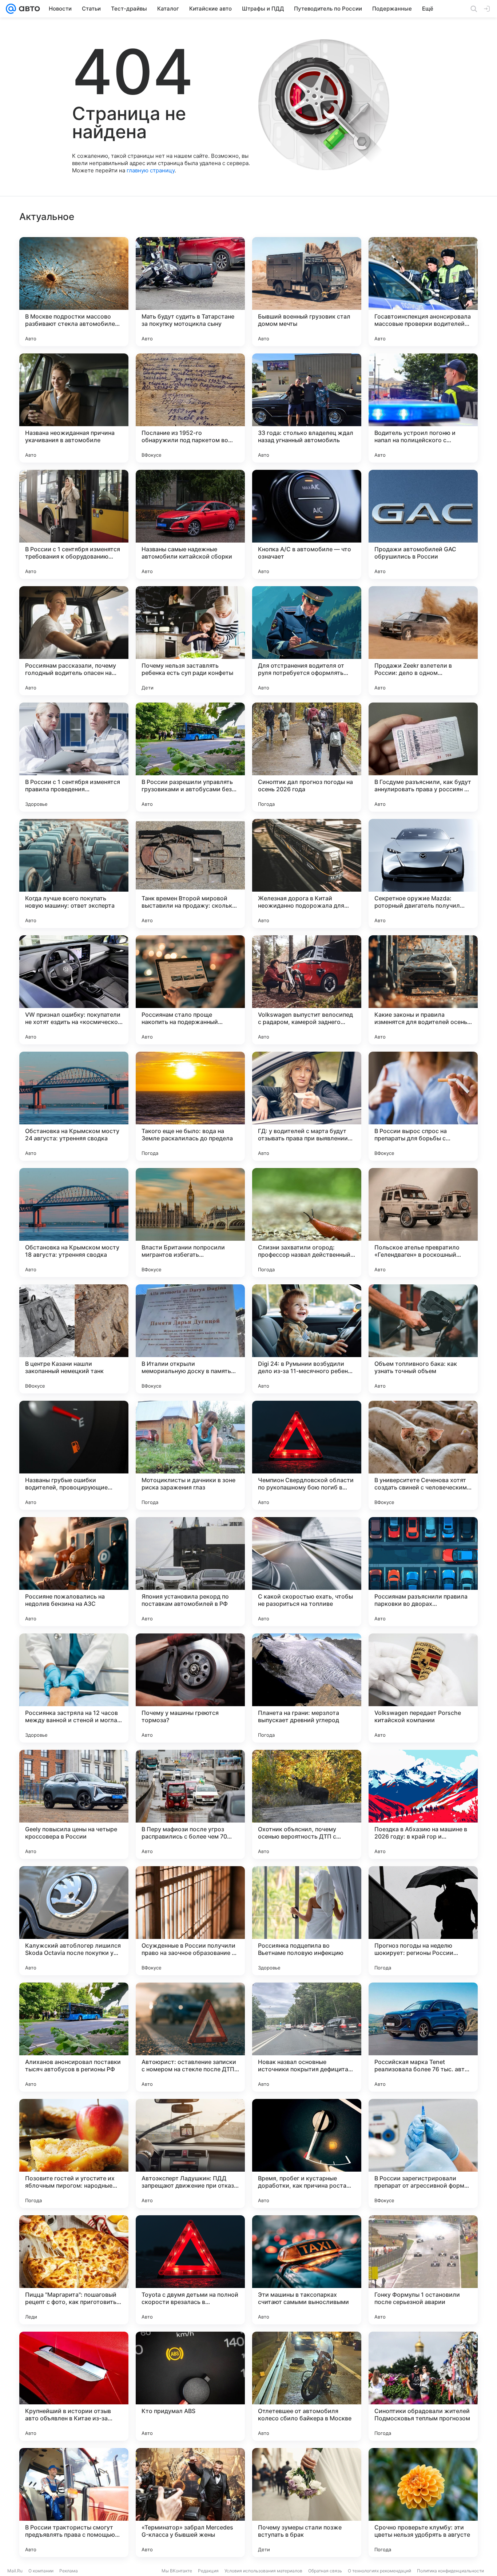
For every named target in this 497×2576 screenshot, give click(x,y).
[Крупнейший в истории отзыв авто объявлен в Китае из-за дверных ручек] (74, 2386)
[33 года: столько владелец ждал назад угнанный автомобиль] (307, 408)
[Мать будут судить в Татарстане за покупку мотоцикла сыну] (190, 292)
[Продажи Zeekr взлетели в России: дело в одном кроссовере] (423, 641)
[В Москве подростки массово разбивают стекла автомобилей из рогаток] (74, 292)
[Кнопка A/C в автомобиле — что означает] (307, 524)
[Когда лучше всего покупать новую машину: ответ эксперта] (74, 873)
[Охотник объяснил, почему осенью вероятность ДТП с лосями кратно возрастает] (307, 1804)
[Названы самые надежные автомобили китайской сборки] (190, 524)
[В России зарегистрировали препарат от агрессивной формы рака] (423, 2153)
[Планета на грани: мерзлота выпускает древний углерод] (307, 1688)
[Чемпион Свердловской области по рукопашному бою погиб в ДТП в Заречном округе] (307, 1455)
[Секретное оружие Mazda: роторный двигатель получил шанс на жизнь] (423, 873)
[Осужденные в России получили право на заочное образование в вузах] (190, 1921)
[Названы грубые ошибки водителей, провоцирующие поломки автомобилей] (74, 1455)
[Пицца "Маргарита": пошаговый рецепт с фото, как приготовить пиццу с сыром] (74, 2270)
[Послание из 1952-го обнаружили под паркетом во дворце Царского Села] (190, 408)
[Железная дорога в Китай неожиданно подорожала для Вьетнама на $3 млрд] (307, 873)
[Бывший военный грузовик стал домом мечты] (307, 292)
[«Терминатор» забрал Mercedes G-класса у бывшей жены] (190, 2503)
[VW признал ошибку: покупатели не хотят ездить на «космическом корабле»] (74, 990)
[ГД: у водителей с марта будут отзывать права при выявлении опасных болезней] (307, 1106)
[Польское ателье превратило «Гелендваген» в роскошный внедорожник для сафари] (423, 1223)
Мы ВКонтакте (177, 2571)
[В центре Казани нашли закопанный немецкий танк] (74, 1339)
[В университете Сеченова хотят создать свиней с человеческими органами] (423, 1455)
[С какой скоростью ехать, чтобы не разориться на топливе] (307, 1572)
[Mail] (11, 9)
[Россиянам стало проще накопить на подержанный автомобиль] (190, 990)
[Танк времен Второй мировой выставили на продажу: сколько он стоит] (190, 873)
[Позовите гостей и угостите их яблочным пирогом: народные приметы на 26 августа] (74, 2153)
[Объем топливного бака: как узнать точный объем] (423, 1339)
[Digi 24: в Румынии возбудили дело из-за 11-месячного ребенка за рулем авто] (307, 1339)
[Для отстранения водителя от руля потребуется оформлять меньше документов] (307, 641)
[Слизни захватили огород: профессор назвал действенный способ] (307, 1223)
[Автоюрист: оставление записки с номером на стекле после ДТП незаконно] (190, 2037)
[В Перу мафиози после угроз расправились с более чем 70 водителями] (190, 1804)
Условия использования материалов (263, 2571)
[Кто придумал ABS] (190, 2386)
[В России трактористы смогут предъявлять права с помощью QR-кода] (74, 2503)
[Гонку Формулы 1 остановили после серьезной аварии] (423, 2270)
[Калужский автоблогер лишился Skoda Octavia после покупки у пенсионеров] (74, 1921)
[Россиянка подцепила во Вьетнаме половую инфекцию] (307, 1921)
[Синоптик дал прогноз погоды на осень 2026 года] (307, 757)
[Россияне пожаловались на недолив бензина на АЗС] (74, 1572)
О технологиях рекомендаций (379, 2571)
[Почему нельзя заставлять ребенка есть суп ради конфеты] (190, 641)
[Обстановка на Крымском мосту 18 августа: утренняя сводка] (74, 1223)
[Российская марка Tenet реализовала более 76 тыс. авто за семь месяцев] (423, 2037)
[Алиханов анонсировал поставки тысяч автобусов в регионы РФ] (74, 2037)
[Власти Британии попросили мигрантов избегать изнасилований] (190, 1223)
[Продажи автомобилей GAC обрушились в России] (423, 524)
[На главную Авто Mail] (28, 9)
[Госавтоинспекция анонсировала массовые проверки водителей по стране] (423, 292)
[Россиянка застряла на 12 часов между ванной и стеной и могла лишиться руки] (74, 1688)
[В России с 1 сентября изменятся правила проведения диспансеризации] (74, 757)
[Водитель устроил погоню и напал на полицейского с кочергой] (423, 408)
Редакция (208, 2571)
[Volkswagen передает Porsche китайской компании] (423, 1688)
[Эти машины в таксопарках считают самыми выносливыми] (307, 2270)
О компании (41, 2571)
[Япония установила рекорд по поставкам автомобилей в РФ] (190, 1572)
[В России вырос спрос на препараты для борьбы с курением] (423, 1106)
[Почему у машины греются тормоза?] (190, 1688)
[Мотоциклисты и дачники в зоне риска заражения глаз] (190, 1455)
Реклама (69, 2571)
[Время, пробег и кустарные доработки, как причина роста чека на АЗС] (307, 2153)
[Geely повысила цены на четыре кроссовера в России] (74, 1804)
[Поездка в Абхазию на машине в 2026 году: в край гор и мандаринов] (423, 1804)
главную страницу (151, 170)
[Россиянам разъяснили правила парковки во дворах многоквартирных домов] (423, 1572)
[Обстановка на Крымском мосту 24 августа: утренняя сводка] (74, 1106)
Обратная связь (325, 2571)
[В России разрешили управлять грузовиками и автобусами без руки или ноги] (190, 757)
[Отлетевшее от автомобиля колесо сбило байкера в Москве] (307, 2386)
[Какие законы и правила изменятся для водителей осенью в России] (423, 990)
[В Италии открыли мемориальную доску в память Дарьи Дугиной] (190, 1339)
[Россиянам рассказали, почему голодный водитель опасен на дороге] (74, 641)
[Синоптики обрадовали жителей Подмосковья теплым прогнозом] (423, 2386)
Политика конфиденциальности (450, 2571)
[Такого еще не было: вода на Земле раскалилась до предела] (190, 1106)
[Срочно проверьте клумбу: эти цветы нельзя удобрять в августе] (423, 2503)
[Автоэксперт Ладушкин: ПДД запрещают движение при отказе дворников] (190, 2153)
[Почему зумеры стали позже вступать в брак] (307, 2503)
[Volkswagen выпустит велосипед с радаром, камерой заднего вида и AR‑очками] (307, 990)
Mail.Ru (15, 2571)
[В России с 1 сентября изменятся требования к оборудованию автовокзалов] (74, 524)
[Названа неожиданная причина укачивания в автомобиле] (74, 408)
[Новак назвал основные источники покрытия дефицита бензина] (307, 2037)
